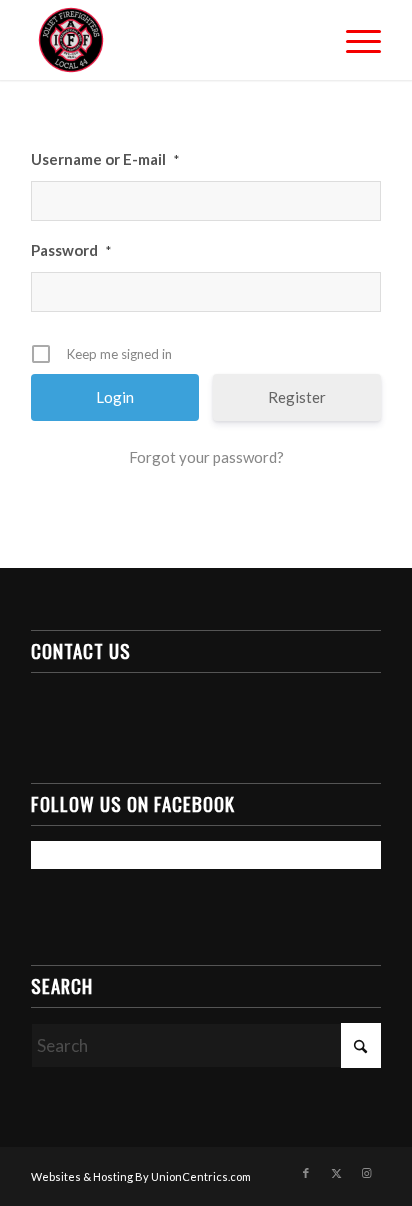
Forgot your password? (206, 457)
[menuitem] (353, 40)
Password (71, 250)
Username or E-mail (105, 159)
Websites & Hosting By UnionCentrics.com (141, 1176)
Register (297, 397)
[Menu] (353, 40)
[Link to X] (336, 1173)
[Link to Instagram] (366, 1173)
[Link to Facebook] (306, 1173)
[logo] (171, 40)
